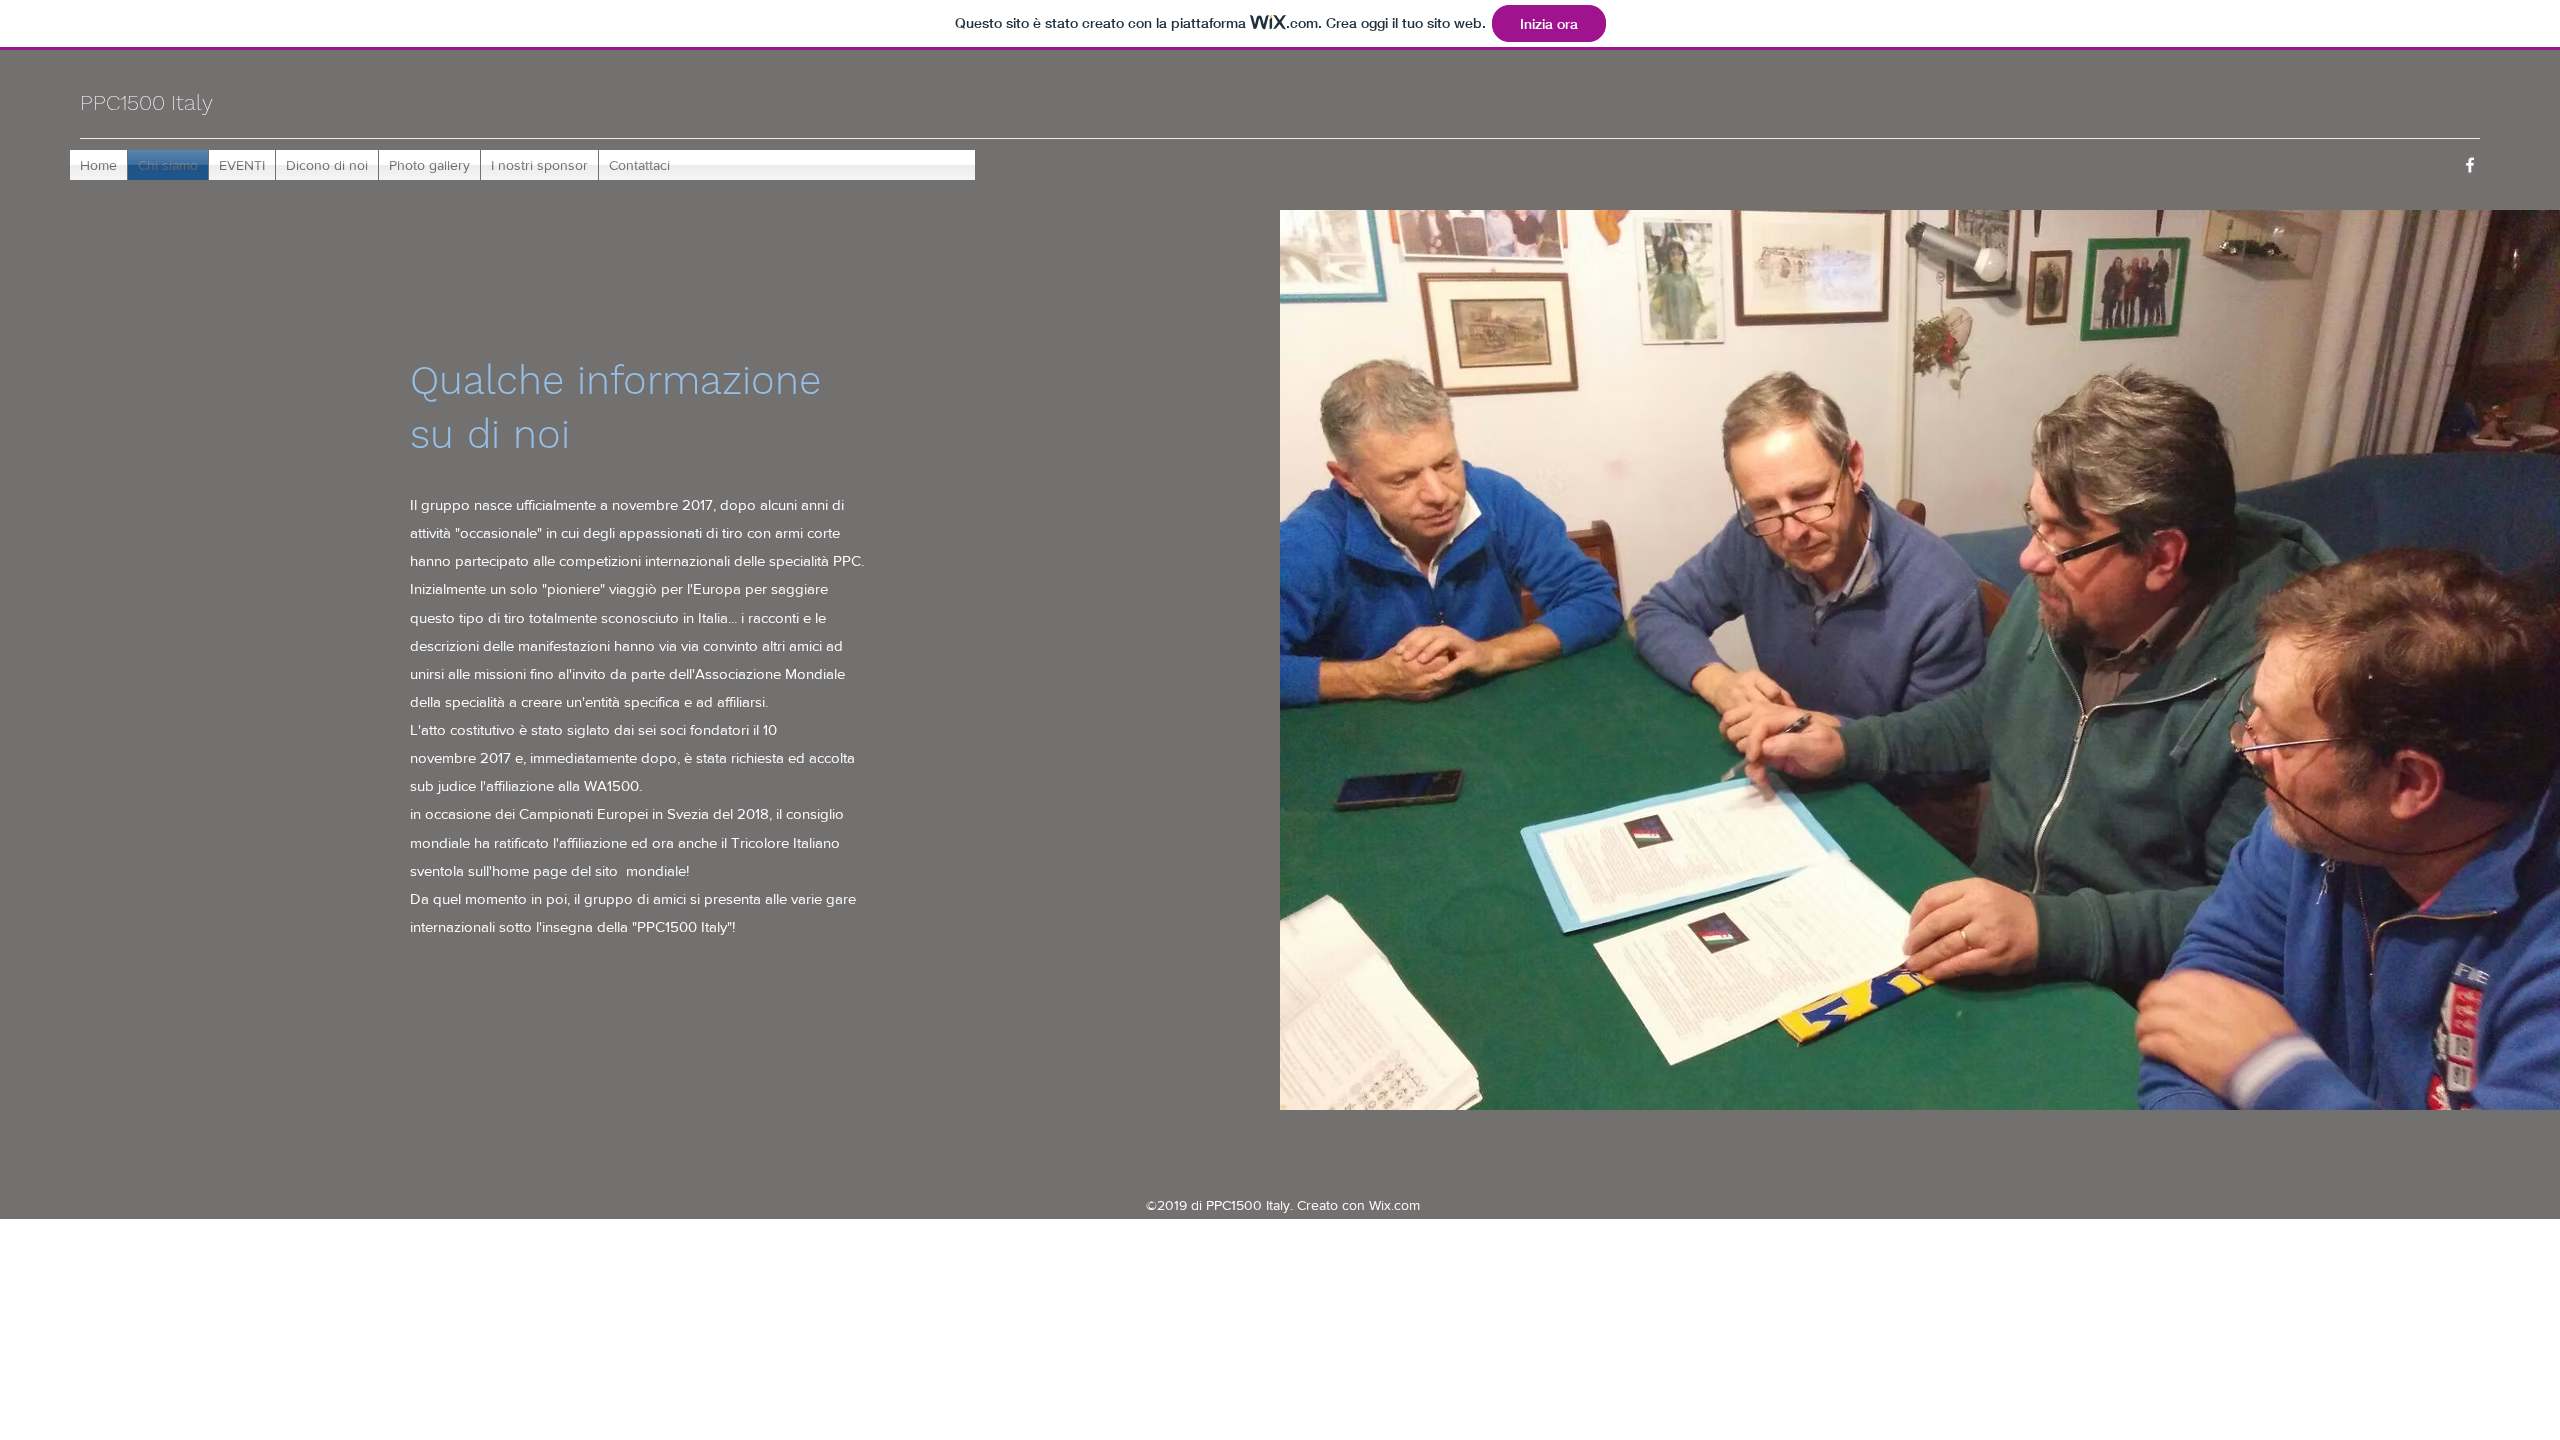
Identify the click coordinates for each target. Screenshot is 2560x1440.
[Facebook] (2470, 165)
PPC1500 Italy (146, 102)
